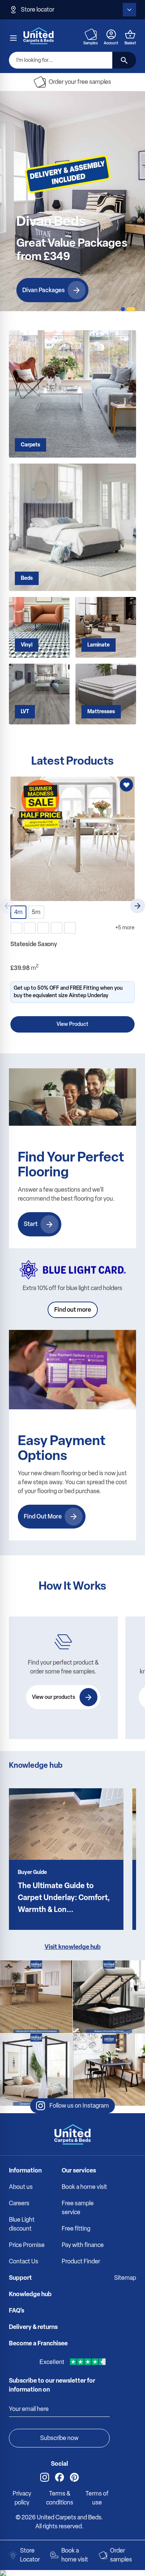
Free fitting (76, 2229)
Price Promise (27, 2245)
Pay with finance (83, 2245)
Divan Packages (43, 290)
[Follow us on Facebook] (59, 2477)
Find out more (73, 1310)
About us (21, 2187)
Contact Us (24, 2261)
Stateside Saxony (34, 944)
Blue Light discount (22, 2224)
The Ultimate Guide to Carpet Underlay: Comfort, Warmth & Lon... (64, 1897)
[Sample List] (91, 34)
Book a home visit (84, 2187)
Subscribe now (59, 2438)
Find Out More (43, 1516)
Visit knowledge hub (73, 1947)
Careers (19, 2203)
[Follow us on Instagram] (45, 2477)
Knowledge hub (30, 2294)
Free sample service (78, 2208)
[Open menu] (13, 38)
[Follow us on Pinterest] (74, 2477)
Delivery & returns (33, 2327)
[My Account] (111, 34)
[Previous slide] (7, 906)
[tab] (123, 309)
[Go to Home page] (39, 36)
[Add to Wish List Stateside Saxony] (126, 785)
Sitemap (125, 2278)
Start (31, 1224)
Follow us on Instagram (79, 2106)
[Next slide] (138, 906)
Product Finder (81, 2261)
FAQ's (17, 2311)
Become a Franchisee (38, 2343)
